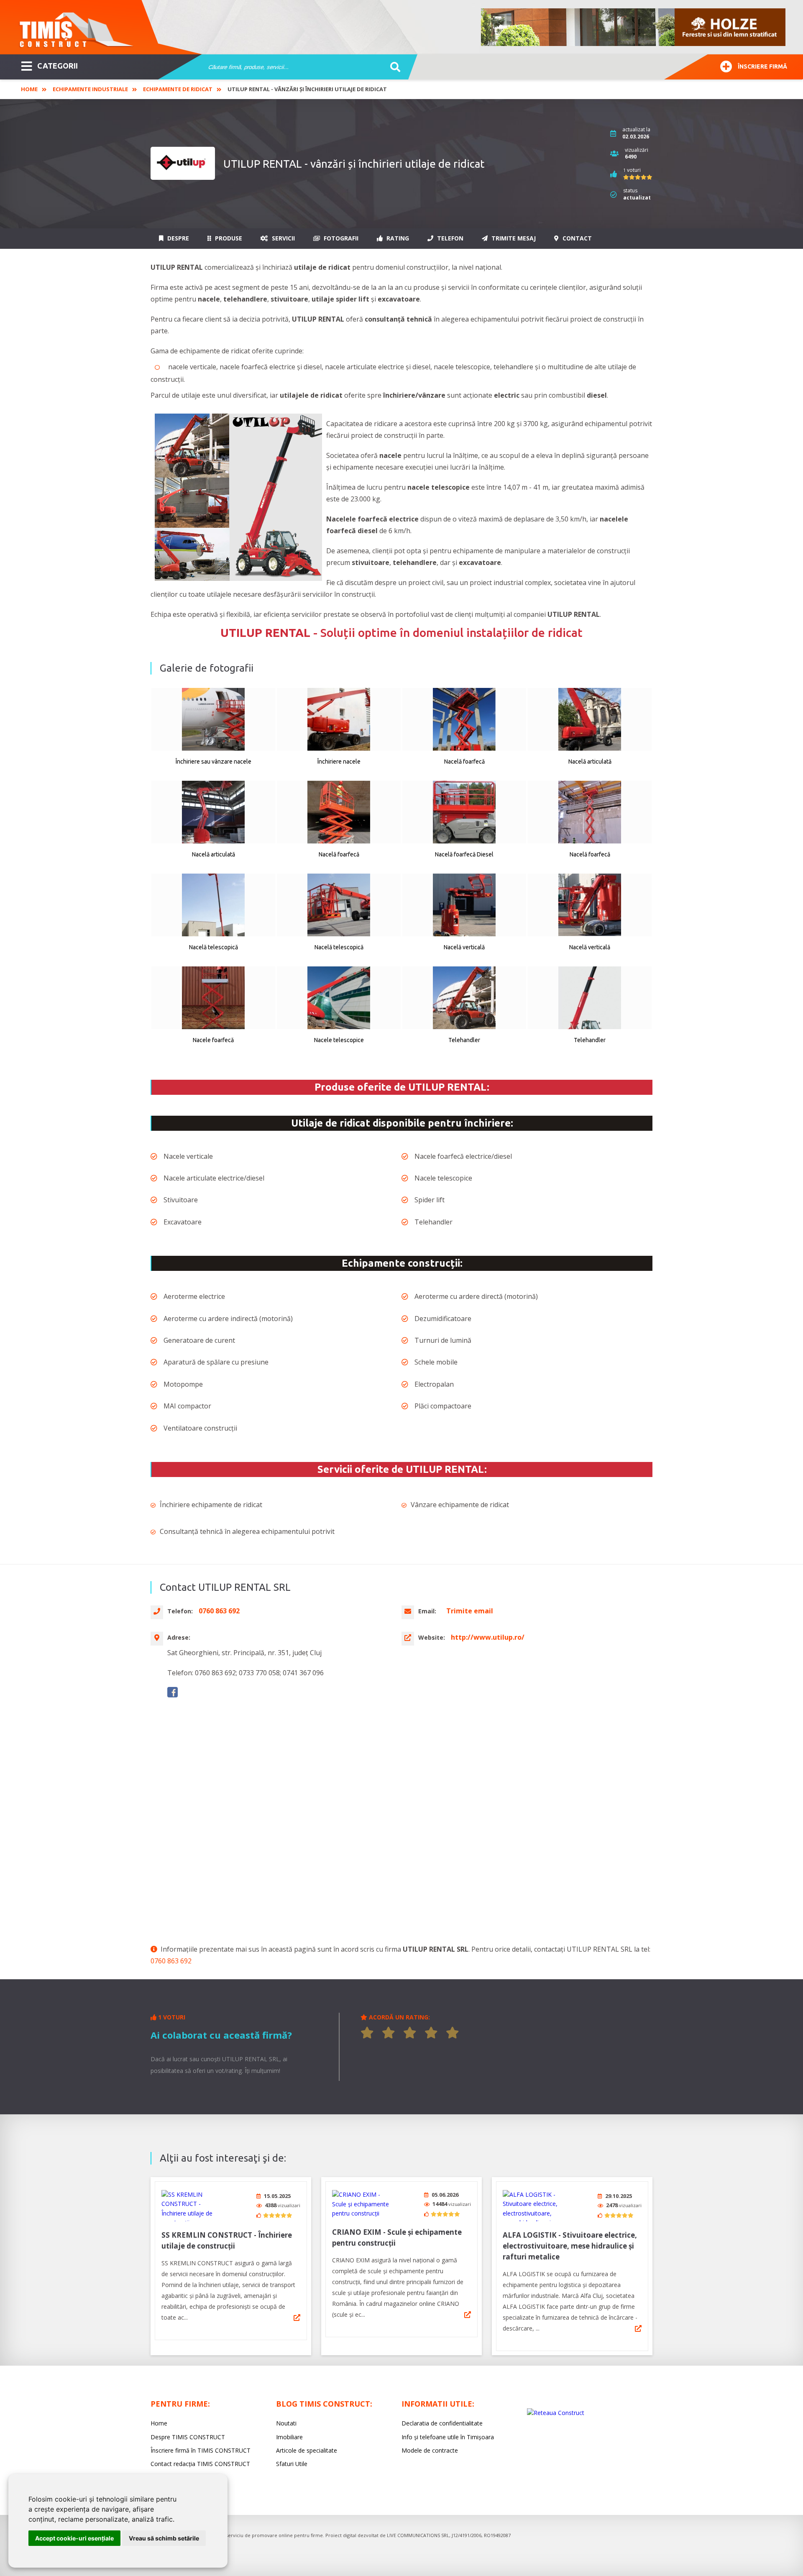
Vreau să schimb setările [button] (164, 2538)
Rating (397, 238)
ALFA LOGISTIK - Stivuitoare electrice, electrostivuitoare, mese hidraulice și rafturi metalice (570, 2246)
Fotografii (340, 238)
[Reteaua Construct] (556, 2413)
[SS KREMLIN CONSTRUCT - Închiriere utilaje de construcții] (193, 2206)
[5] (453, 2033)
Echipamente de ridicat (178, 89)
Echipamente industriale (90, 89)
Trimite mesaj (513, 238)
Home (29, 89)
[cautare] (393, 67)
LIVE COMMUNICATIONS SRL (418, 2535)
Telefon (449, 238)
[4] (431, 2033)
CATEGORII (58, 66)
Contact (576, 238)
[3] (410, 2033)
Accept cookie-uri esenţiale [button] (74, 2538)
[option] (634, 27)
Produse (228, 238)
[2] (389, 2033)
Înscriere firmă (762, 66)
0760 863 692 (171, 1961)
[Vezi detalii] (297, 2318)
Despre (177, 238)
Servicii (283, 238)
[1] (367, 2033)
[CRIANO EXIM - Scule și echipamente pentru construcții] (363, 2204)
